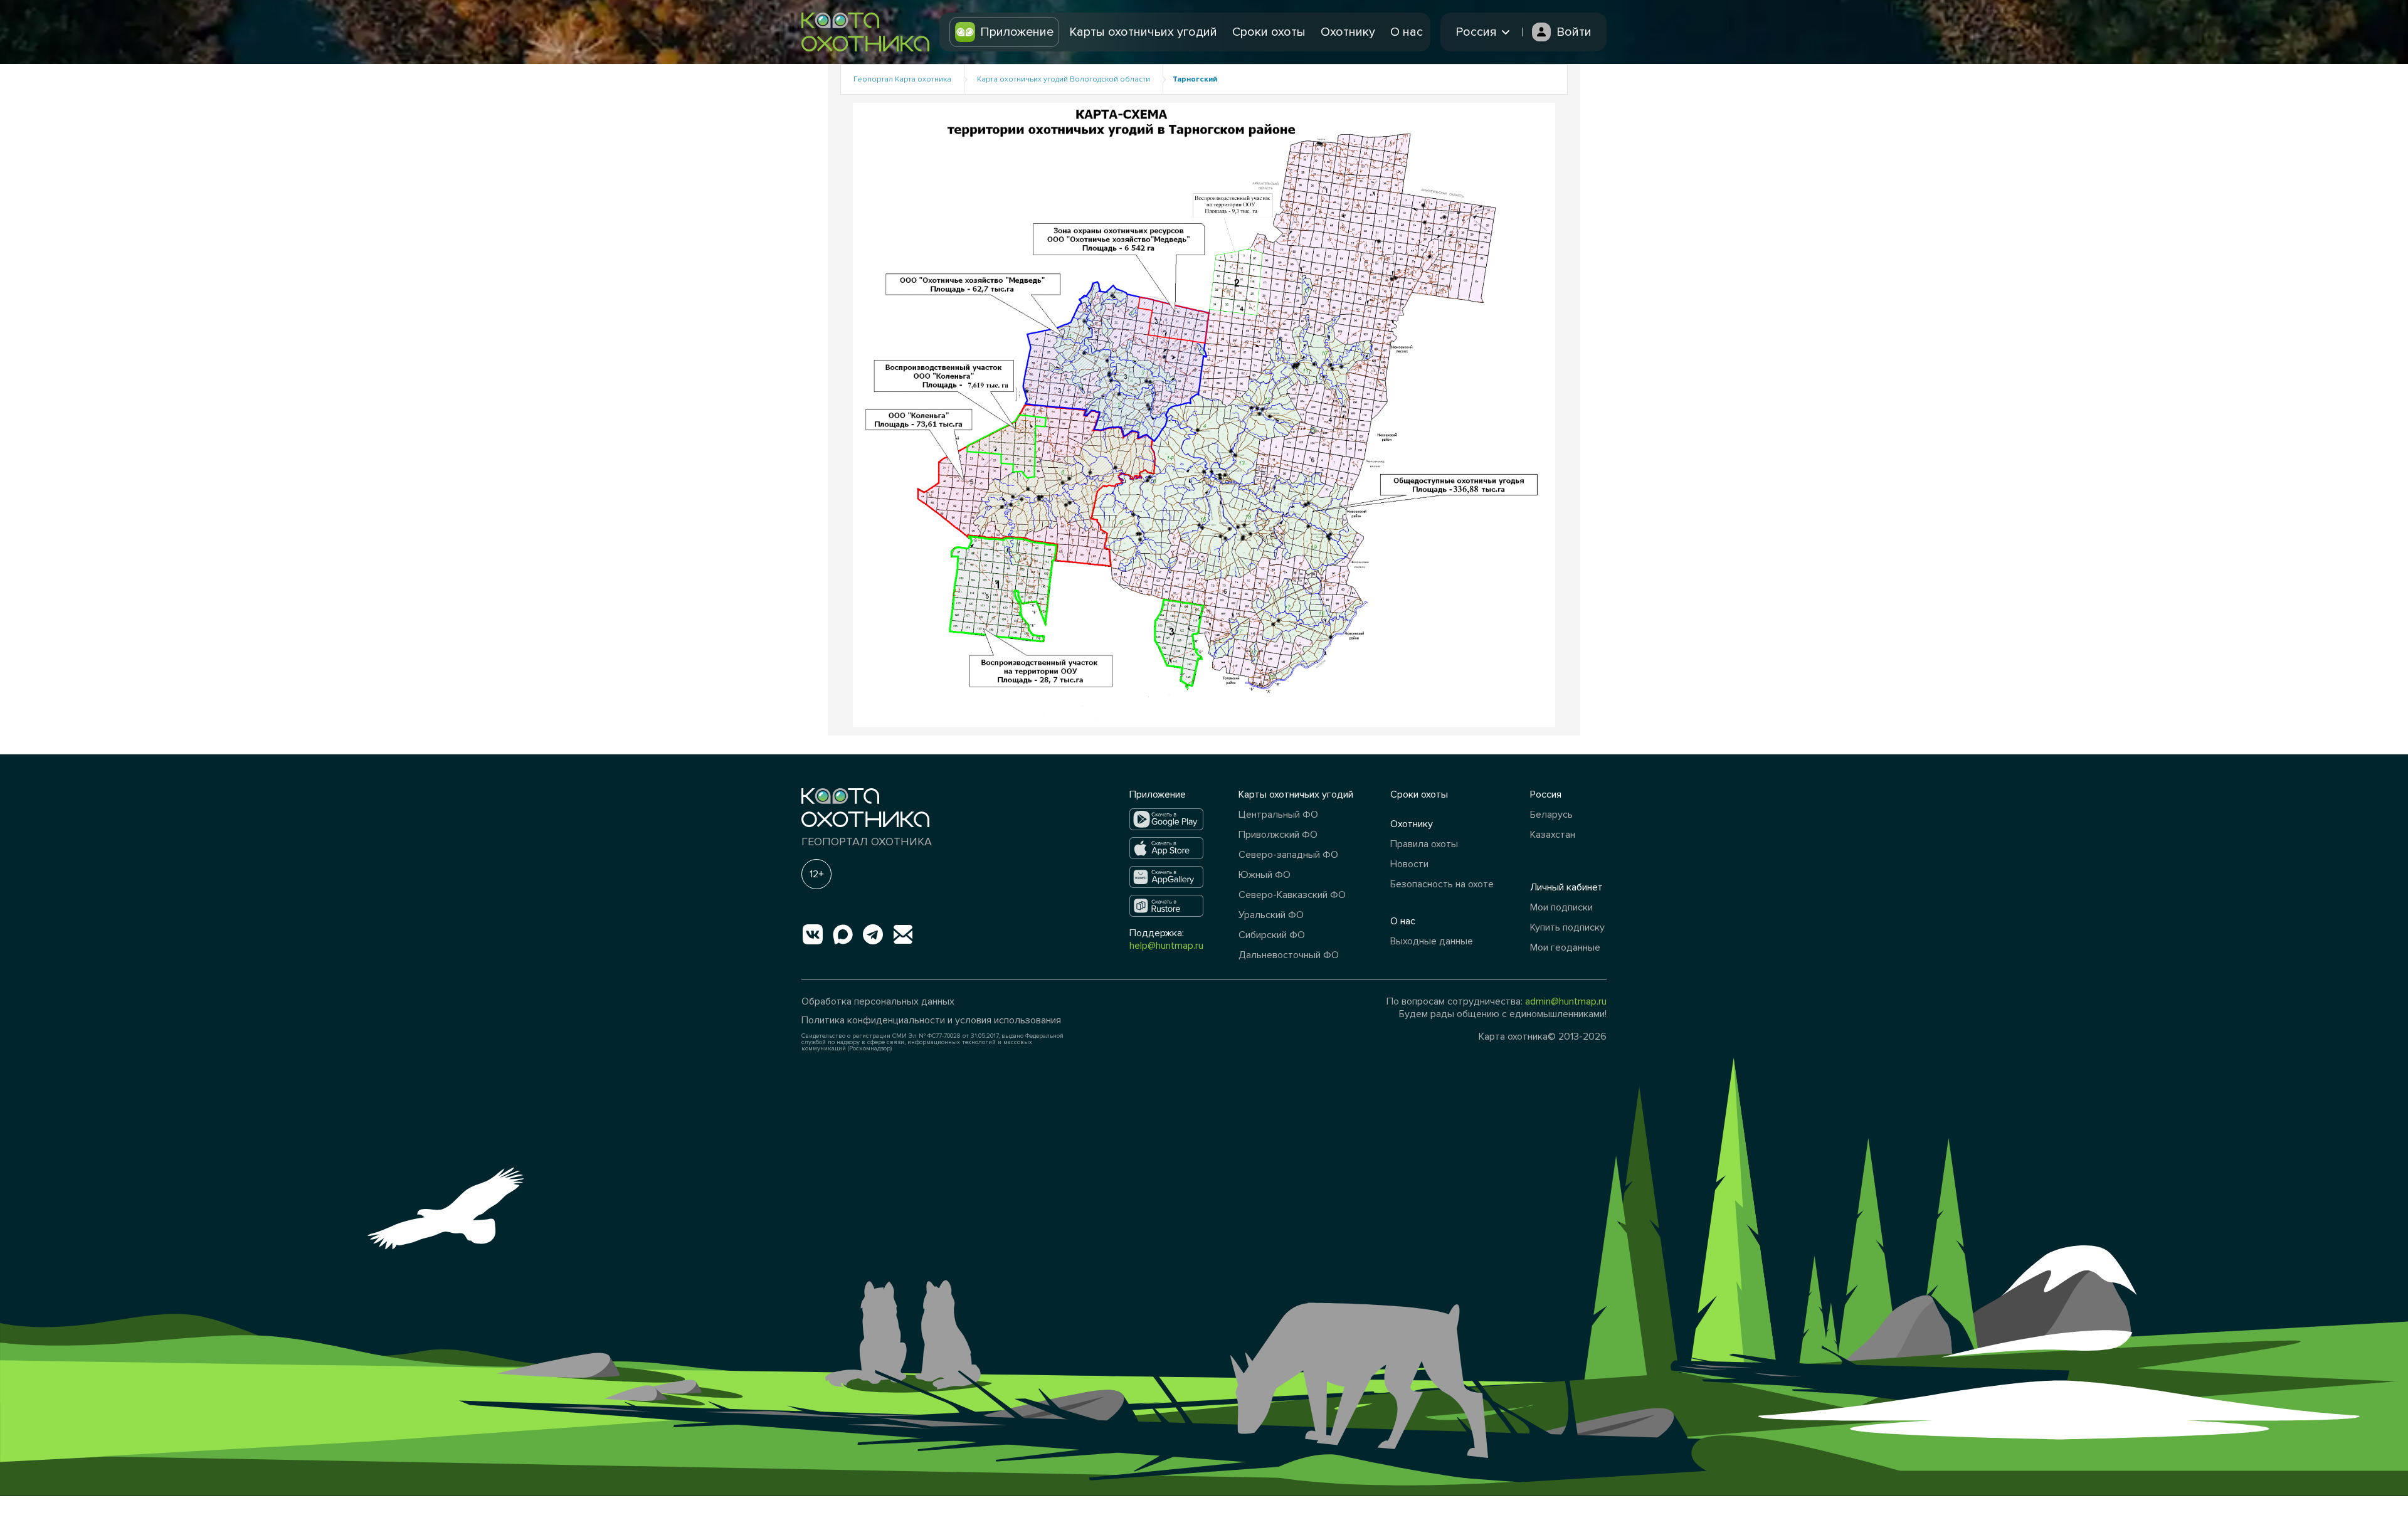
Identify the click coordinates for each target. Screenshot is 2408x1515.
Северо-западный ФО (1288, 855)
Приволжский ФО (1278, 835)
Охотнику (1348, 32)
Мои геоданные (1565, 948)
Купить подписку (1567, 927)
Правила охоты (1424, 844)
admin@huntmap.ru (1566, 1001)
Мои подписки (1561, 907)
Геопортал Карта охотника (902, 79)
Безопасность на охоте (1442, 884)
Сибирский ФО (1272, 935)
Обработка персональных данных (878, 1001)
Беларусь (1551, 815)
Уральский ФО (1271, 915)
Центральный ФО (1278, 815)
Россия (1546, 794)
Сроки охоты (1269, 32)
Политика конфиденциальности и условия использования (931, 1020)
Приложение (1017, 32)
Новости (1409, 864)
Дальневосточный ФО (1289, 955)
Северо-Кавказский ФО (1292, 895)
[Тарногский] (1204, 414)
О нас (1407, 32)
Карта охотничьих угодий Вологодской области (1064, 79)
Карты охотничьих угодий (1143, 32)
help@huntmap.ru (1166, 946)
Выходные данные (1432, 941)
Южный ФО (1265, 875)
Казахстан (1553, 835)
